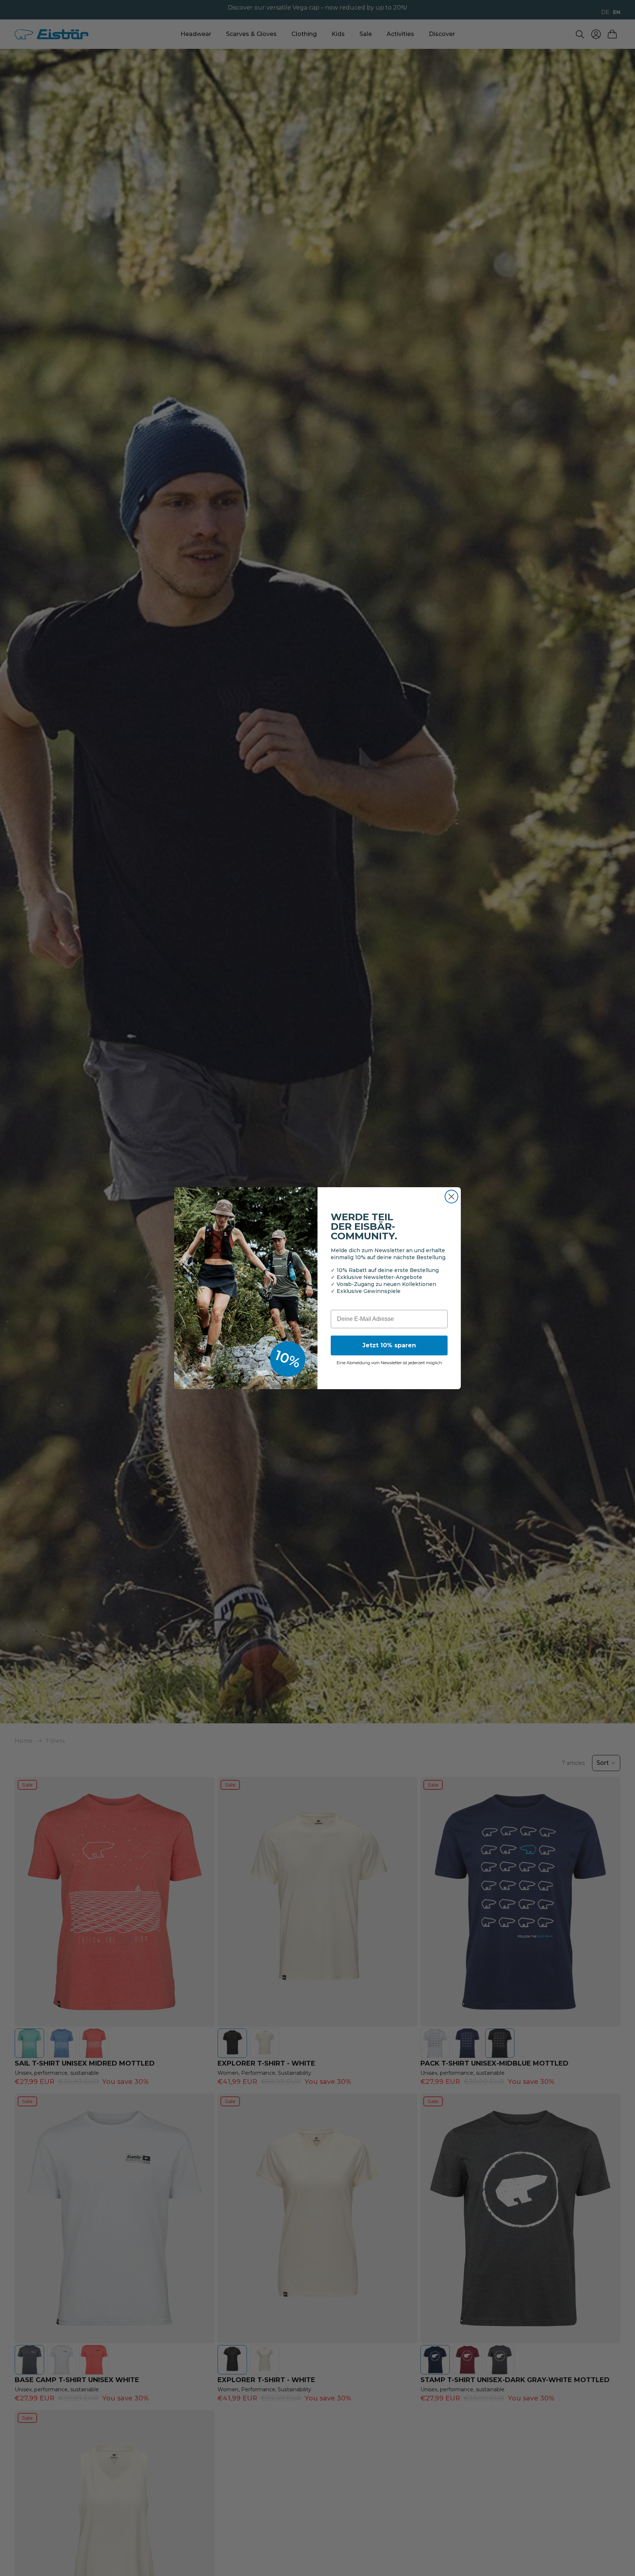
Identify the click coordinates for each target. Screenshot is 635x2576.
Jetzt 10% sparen (389, 1345)
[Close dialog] (451, 1197)
